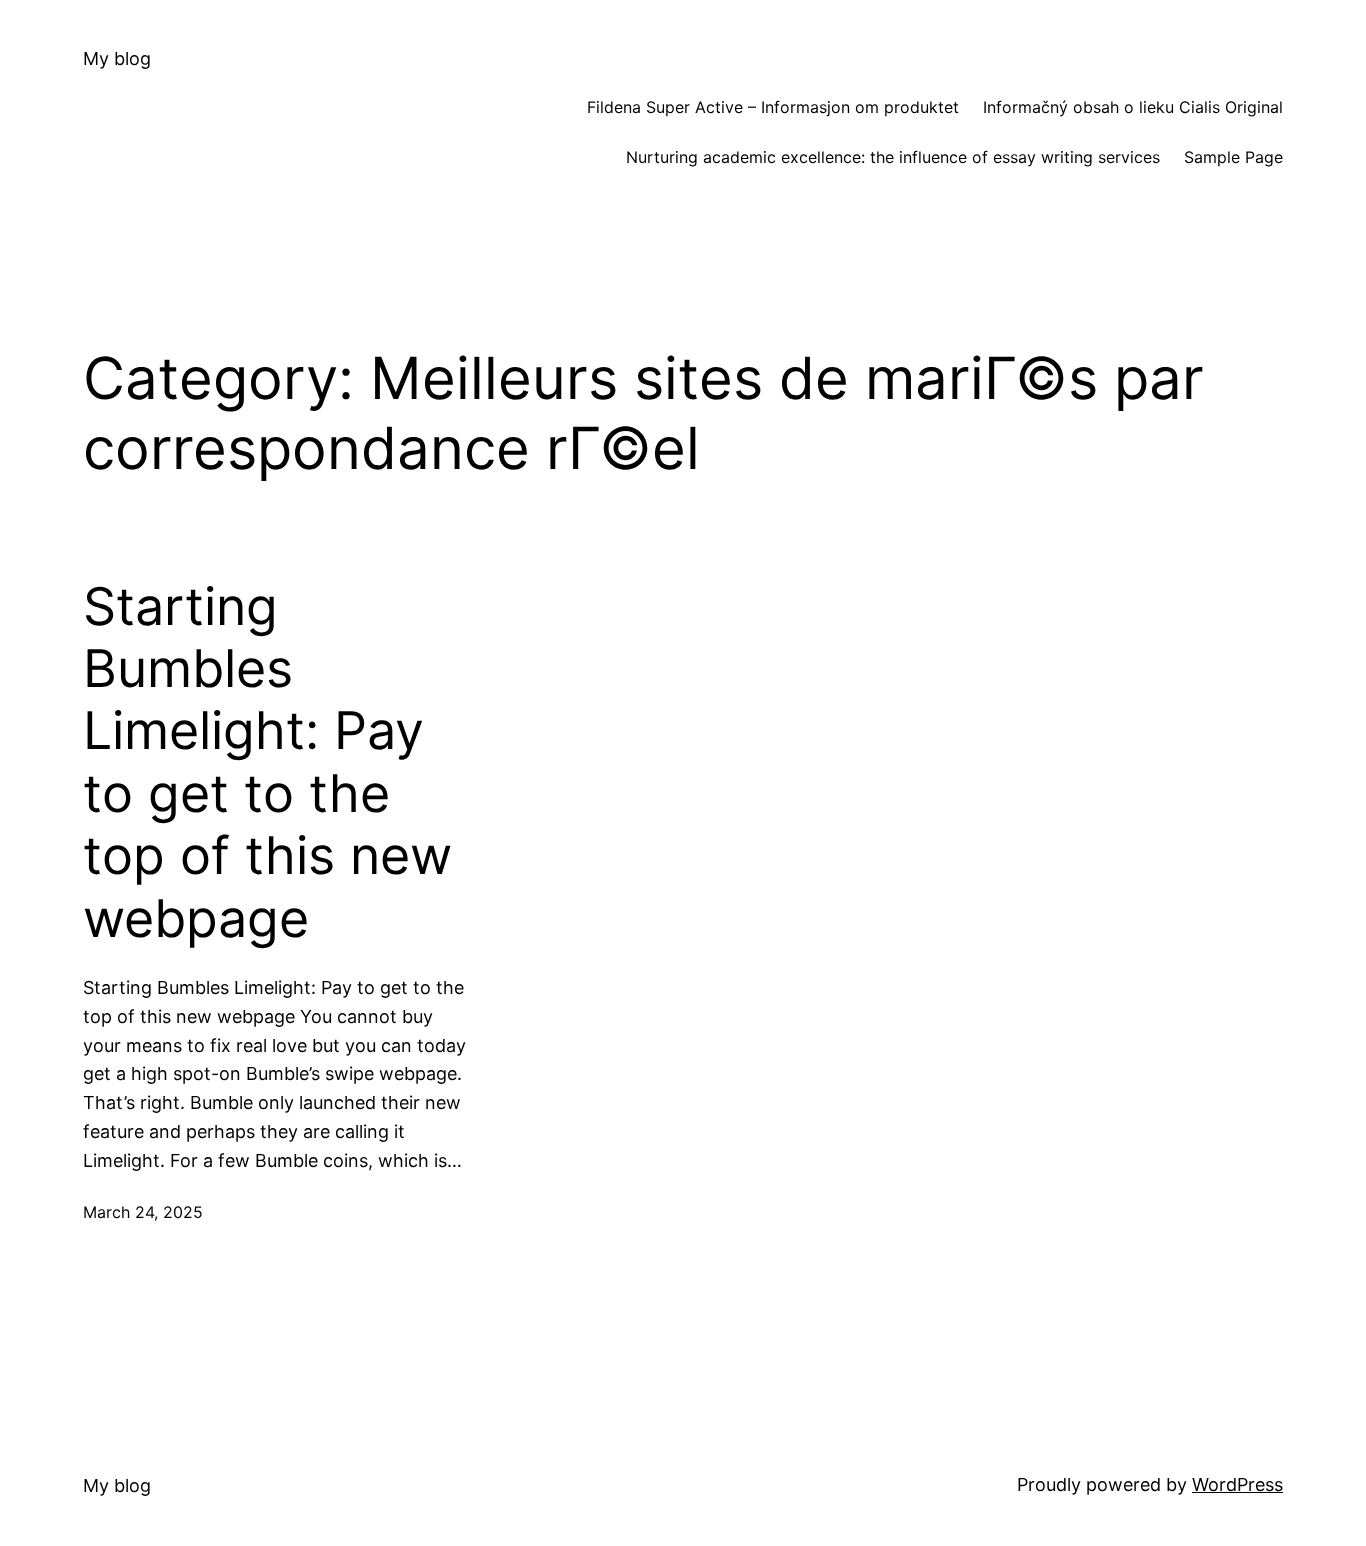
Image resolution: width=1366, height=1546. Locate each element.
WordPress (1237, 1484)
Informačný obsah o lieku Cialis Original (1133, 107)
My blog (117, 58)
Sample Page (1233, 157)
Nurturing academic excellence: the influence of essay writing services (893, 157)
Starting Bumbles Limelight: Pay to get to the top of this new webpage (267, 763)
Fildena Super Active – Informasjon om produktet (773, 107)
